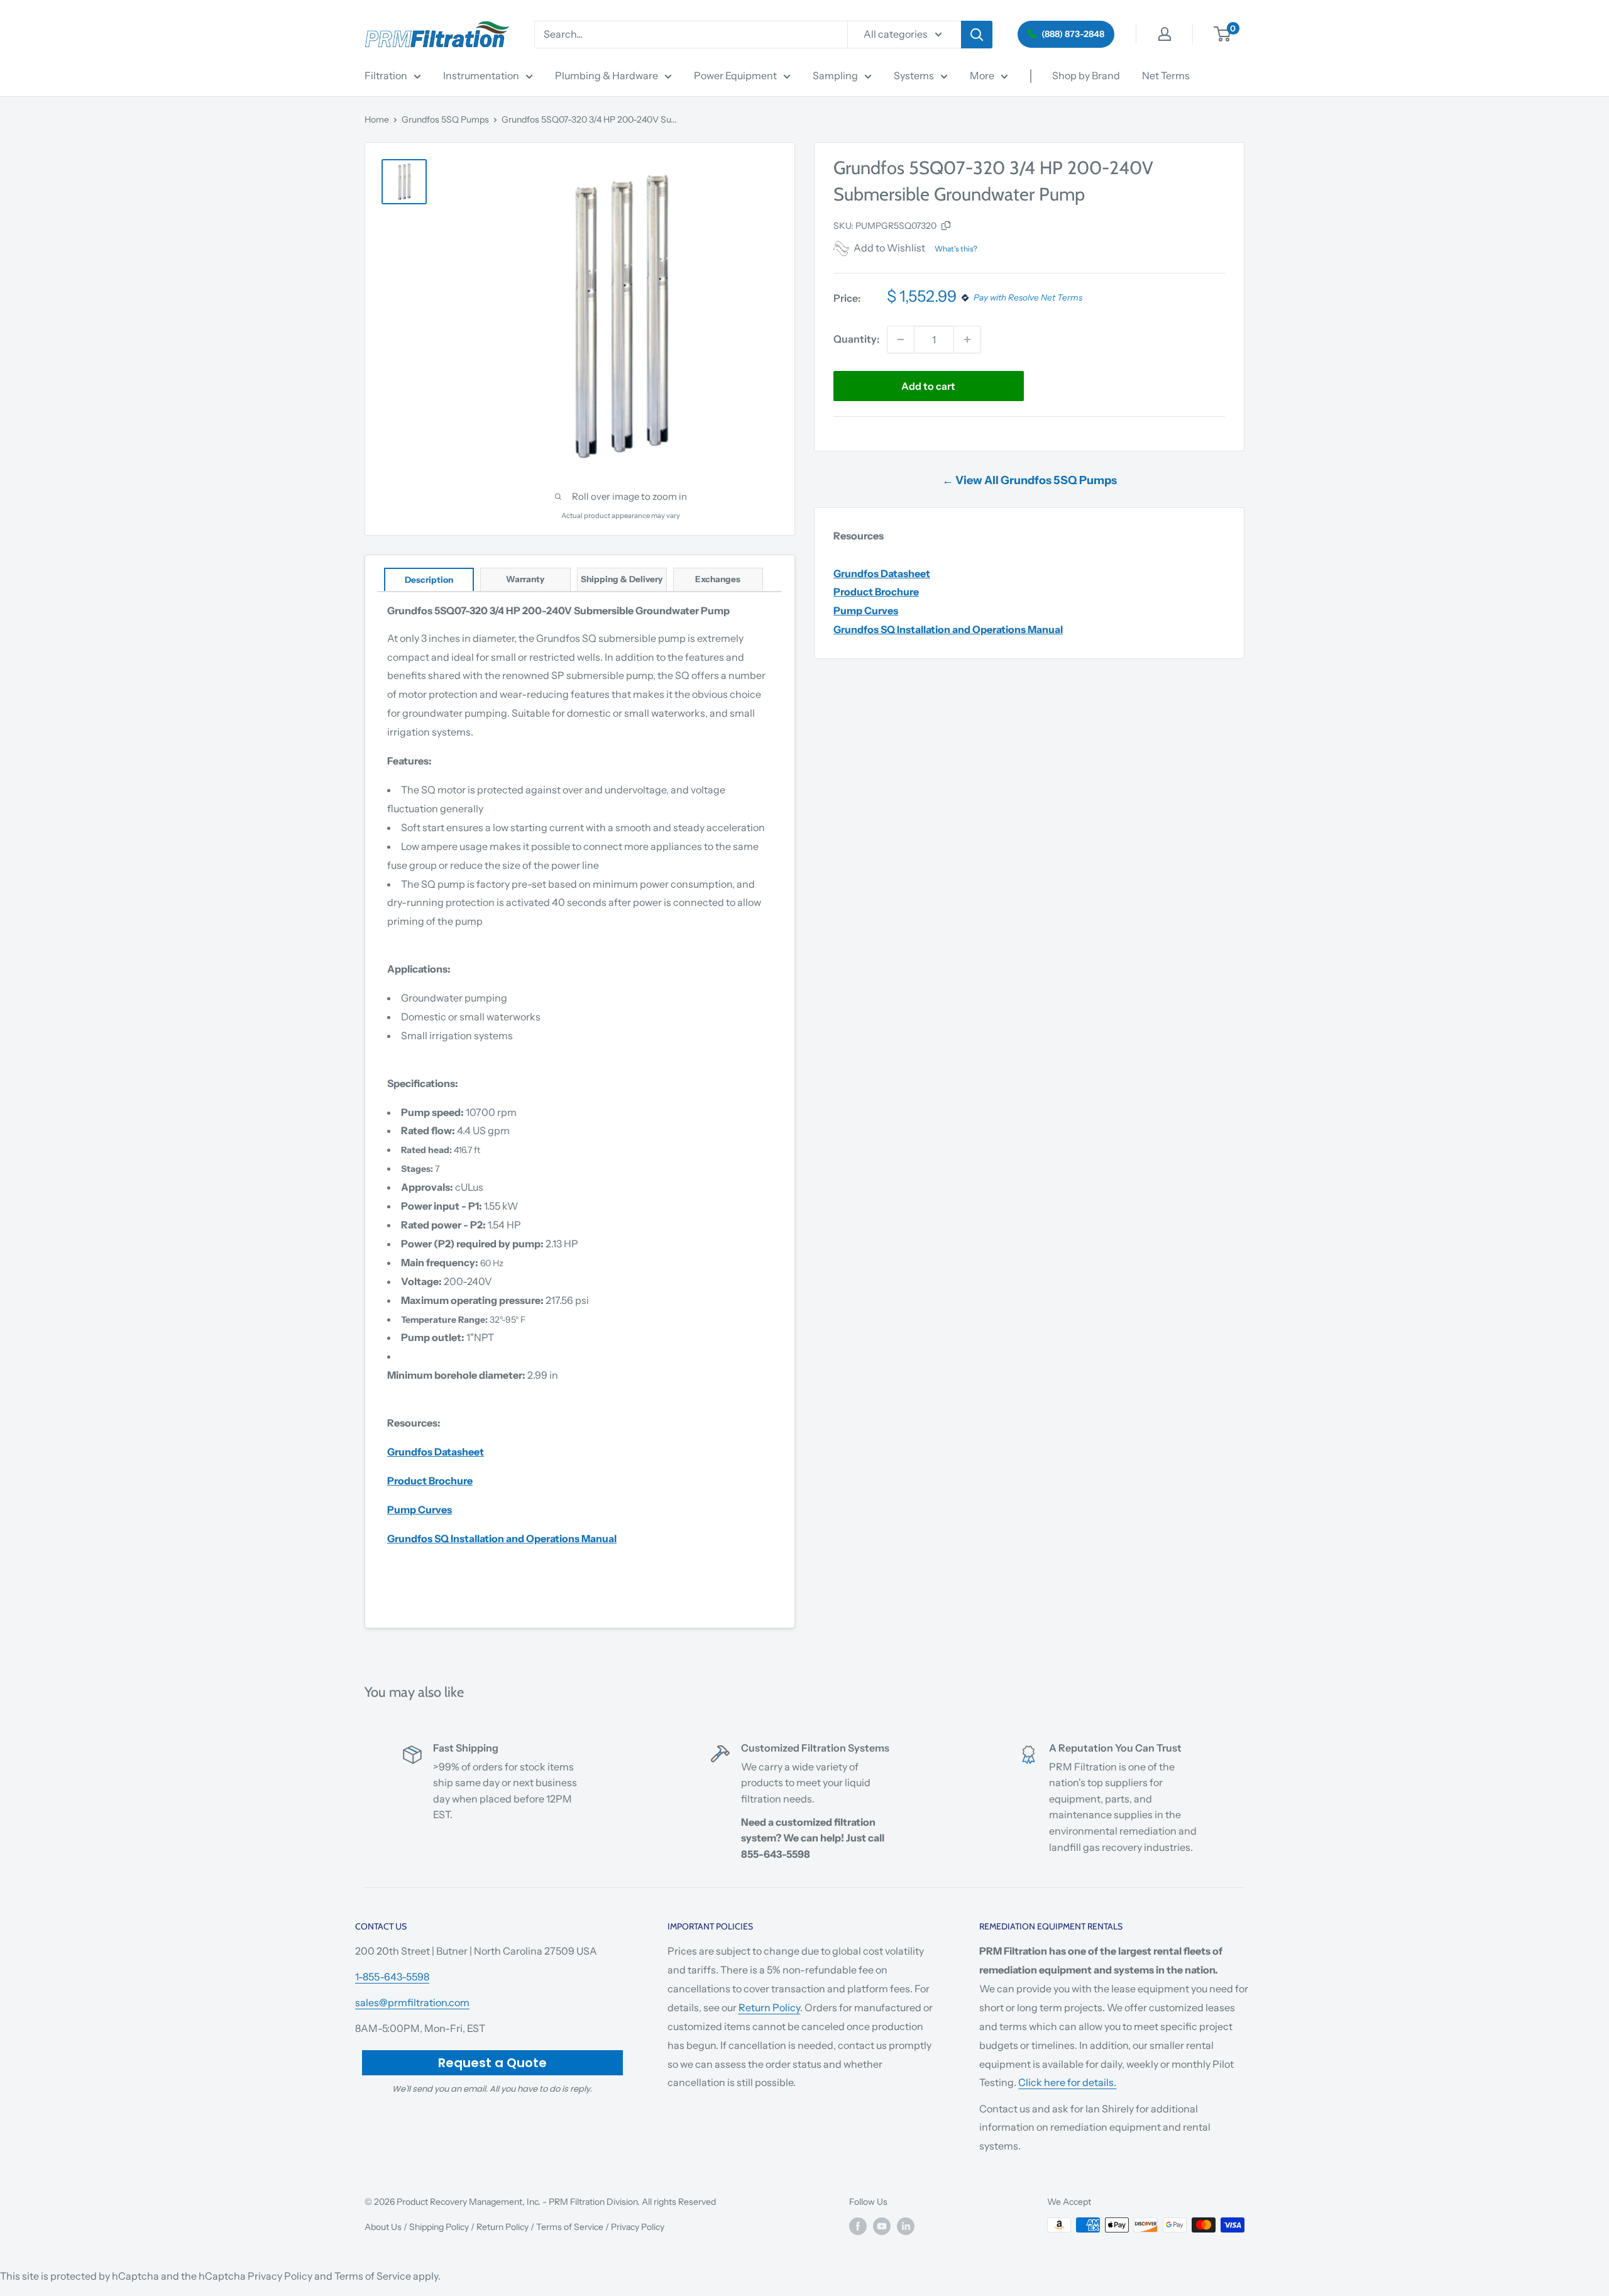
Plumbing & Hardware (607, 75)
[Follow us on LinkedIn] (906, 2226)
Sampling (835, 75)
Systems (914, 75)
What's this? (956, 249)
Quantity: (856, 339)
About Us (383, 2227)
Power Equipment (735, 75)
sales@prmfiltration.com (412, 2002)
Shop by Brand (1086, 75)
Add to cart (928, 386)
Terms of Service (570, 2227)
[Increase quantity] (967, 339)
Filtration (386, 75)
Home (377, 119)
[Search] (977, 35)
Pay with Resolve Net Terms (1028, 298)
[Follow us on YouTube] (882, 2226)
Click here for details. (1067, 2082)
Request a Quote (492, 2063)
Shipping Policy (439, 2227)
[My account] (1165, 34)
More (982, 75)
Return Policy (769, 2007)
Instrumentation (481, 75)
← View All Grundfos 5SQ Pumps (1030, 480)
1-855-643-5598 (392, 1977)
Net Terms (1166, 75)
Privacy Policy (638, 2227)
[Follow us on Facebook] (858, 2226)
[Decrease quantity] (901, 339)
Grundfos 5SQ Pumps (445, 119)
